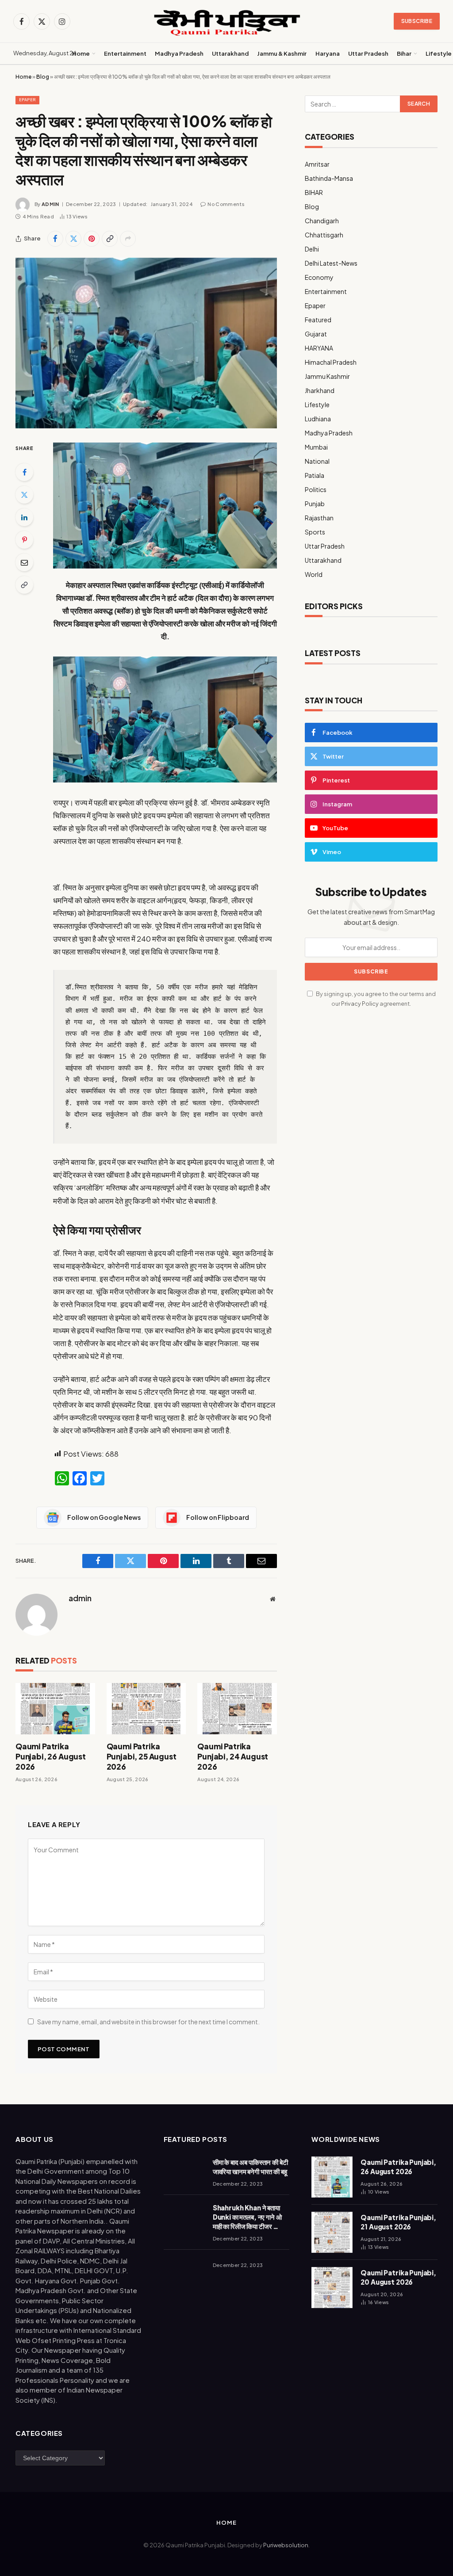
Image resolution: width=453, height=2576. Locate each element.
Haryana (328, 53)
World (314, 574)
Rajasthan (319, 518)
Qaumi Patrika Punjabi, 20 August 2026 (398, 2277)
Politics (316, 489)
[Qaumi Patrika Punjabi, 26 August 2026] (55, 1709)
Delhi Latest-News (331, 263)
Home (81, 53)
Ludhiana (318, 419)
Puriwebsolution (286, 2545)
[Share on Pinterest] (92, 239)
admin (50, 204)
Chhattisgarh (324, 235)
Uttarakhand (230, 53)
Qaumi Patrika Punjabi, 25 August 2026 (142, 1756)
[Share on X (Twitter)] (73, 239)
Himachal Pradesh (331, 362)
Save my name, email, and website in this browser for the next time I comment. (148, 2022)
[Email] (24, 562)
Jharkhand (320, 390)
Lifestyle (317, 405)
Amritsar (317, 164)
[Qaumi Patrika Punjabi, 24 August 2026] (237, 1709)
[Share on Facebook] (55, 239)
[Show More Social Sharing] (128, 239)
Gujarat (316, 334)
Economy (319, 277)
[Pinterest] (24, 540)
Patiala (315, 475)
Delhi (312, 249)
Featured (318, 320)
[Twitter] (24, 495)
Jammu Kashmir (327, 376)
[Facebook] (24, 472)
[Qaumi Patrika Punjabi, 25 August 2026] (146, 1709)
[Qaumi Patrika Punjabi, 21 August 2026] (332, 2232)
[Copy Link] (110, 239)
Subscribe (417, 21)
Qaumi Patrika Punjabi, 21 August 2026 (398, 2222)
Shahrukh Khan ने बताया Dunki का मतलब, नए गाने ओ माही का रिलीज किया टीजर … (247, 2217)
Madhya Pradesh (179, 53)
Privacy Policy (360, 1004)
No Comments (226, 204)
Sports (315, 532)
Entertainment (125, 53)
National (317, 461)
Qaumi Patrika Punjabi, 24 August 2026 (233, 1756)
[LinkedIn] (24, 517)
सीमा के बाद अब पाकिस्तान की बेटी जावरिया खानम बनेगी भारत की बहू (250, 2167)
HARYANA (319, 348)
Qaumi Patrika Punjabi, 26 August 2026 (51, 1756)
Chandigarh (322, 221)
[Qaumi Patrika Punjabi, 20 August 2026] (332, 2288)
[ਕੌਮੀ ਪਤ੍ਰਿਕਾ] (226, 21)
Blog (43, 77)
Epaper (27, 100)
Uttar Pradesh (368, 53)
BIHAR (314, 192)
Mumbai (316, 447)
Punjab (315, 504)
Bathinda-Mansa (329, 178)
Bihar (404, 53)
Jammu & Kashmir (282, 53)
